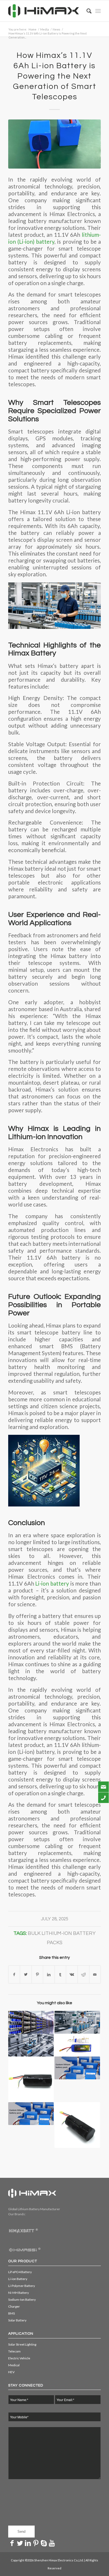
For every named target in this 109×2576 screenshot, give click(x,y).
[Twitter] (20, 2543)
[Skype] (44, 2543)
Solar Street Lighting (22, 2344)
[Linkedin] (28, 2543)
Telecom (14, 2351)
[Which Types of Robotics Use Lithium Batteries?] (31, 2079)
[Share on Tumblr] (60, 1974)
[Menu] (98, 11)
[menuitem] (86, 11)
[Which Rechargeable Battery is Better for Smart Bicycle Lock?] (77, 2045)
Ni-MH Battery (19, 2293)
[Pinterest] (36, 2543)
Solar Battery (17, 2320)
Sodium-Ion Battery (22, 2300)
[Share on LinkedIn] (49, 1974)
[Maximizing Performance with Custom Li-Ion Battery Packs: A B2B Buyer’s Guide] (77, 2022)
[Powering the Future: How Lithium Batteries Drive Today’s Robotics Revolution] (77, 2125)
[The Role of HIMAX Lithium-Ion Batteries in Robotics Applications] (31, 2045)
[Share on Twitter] (26, 1974)
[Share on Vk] (72, 1974)
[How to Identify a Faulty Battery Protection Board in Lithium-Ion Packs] (77, 2068)
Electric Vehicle (19, 2358)
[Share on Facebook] (14, 1974)
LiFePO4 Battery (20, 2272)
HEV (11, 2372)
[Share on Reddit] (83, 1974)
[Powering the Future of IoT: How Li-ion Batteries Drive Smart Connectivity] (31, 2114)
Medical (14, 2365)
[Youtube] (52, 2543)
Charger (14, 2306)
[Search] (86, 11)
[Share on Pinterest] (37, 1974)
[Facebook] (12, 2543)
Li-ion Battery (18, 2279)
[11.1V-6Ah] (54, 144)
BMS (12, 2313)
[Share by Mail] (95, 1974)
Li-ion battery (52, 1583)
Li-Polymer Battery (22, 2286)
